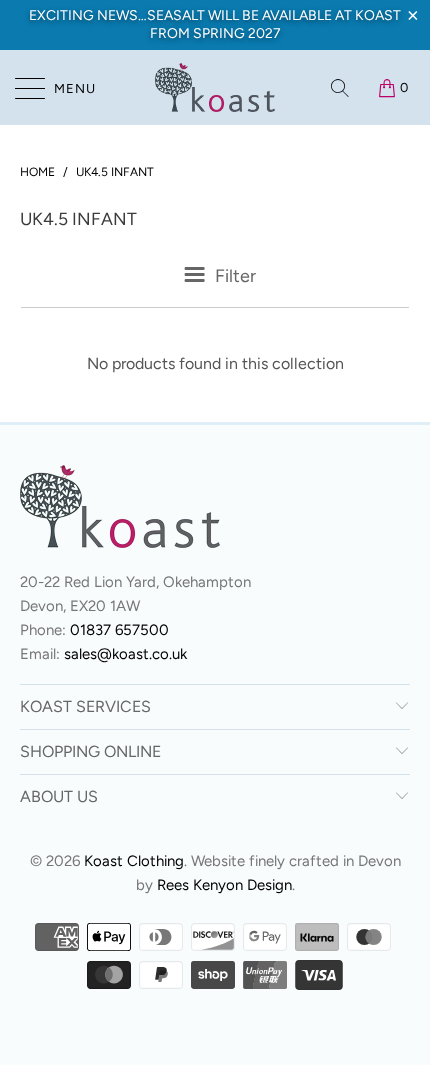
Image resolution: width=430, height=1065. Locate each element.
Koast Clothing (134, 861)
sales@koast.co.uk (125, 654)
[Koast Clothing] (215, 87)
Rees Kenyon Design (224, 885)
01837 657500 (119, 630)
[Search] (341, 88)
